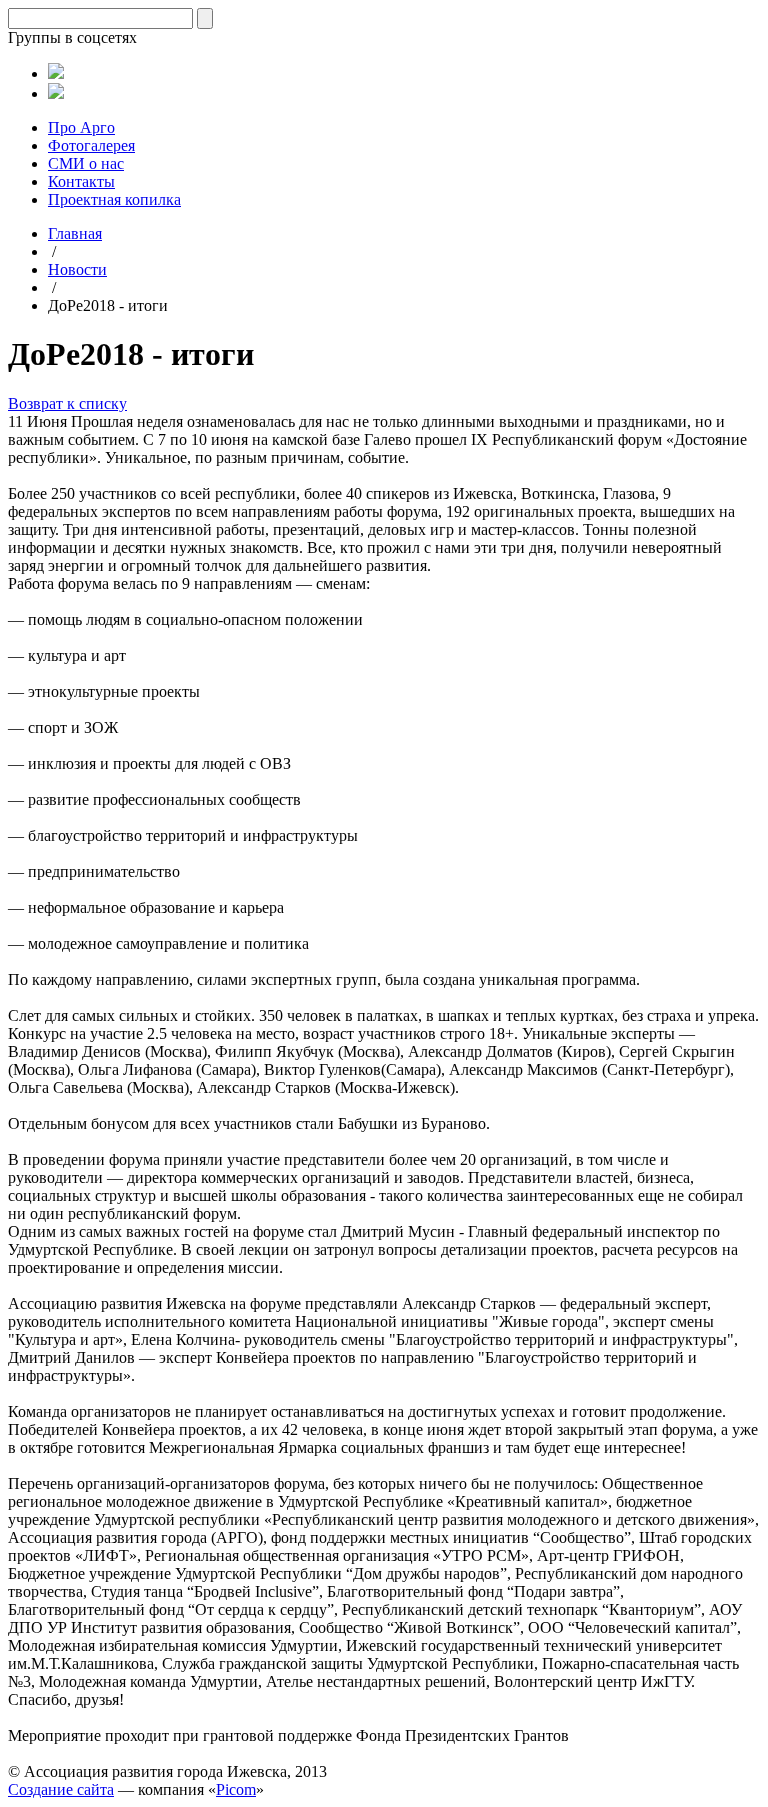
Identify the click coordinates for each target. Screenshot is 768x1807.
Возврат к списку (67, 403)
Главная (75, 233)
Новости (77, 269)
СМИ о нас (86, 163)
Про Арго (81, 127)
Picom (236, 1789)
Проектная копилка (114, 199)
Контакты (81, 181)
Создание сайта (61, 1789)
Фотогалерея (91, 145)
